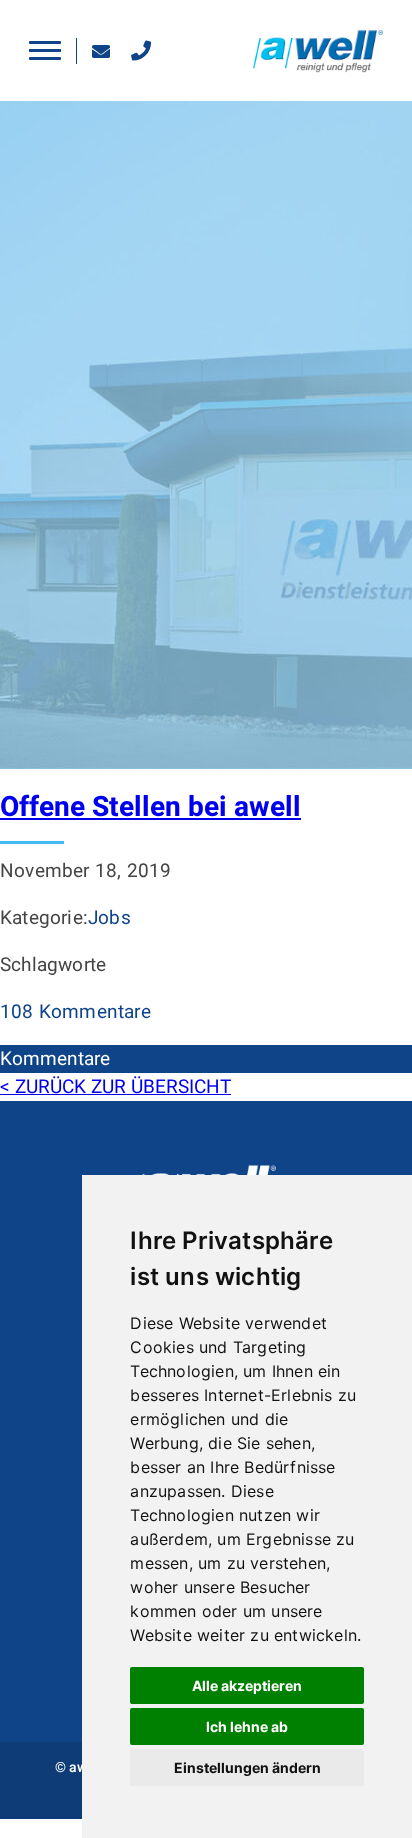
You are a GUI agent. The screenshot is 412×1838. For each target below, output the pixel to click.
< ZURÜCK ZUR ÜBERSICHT (115, 1087)
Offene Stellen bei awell (150, 807)
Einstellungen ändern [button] (247, 1767)
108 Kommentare (75, 1012)
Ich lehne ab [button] (247, 1726)
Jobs (109, 918)
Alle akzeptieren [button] (247, 1685)
